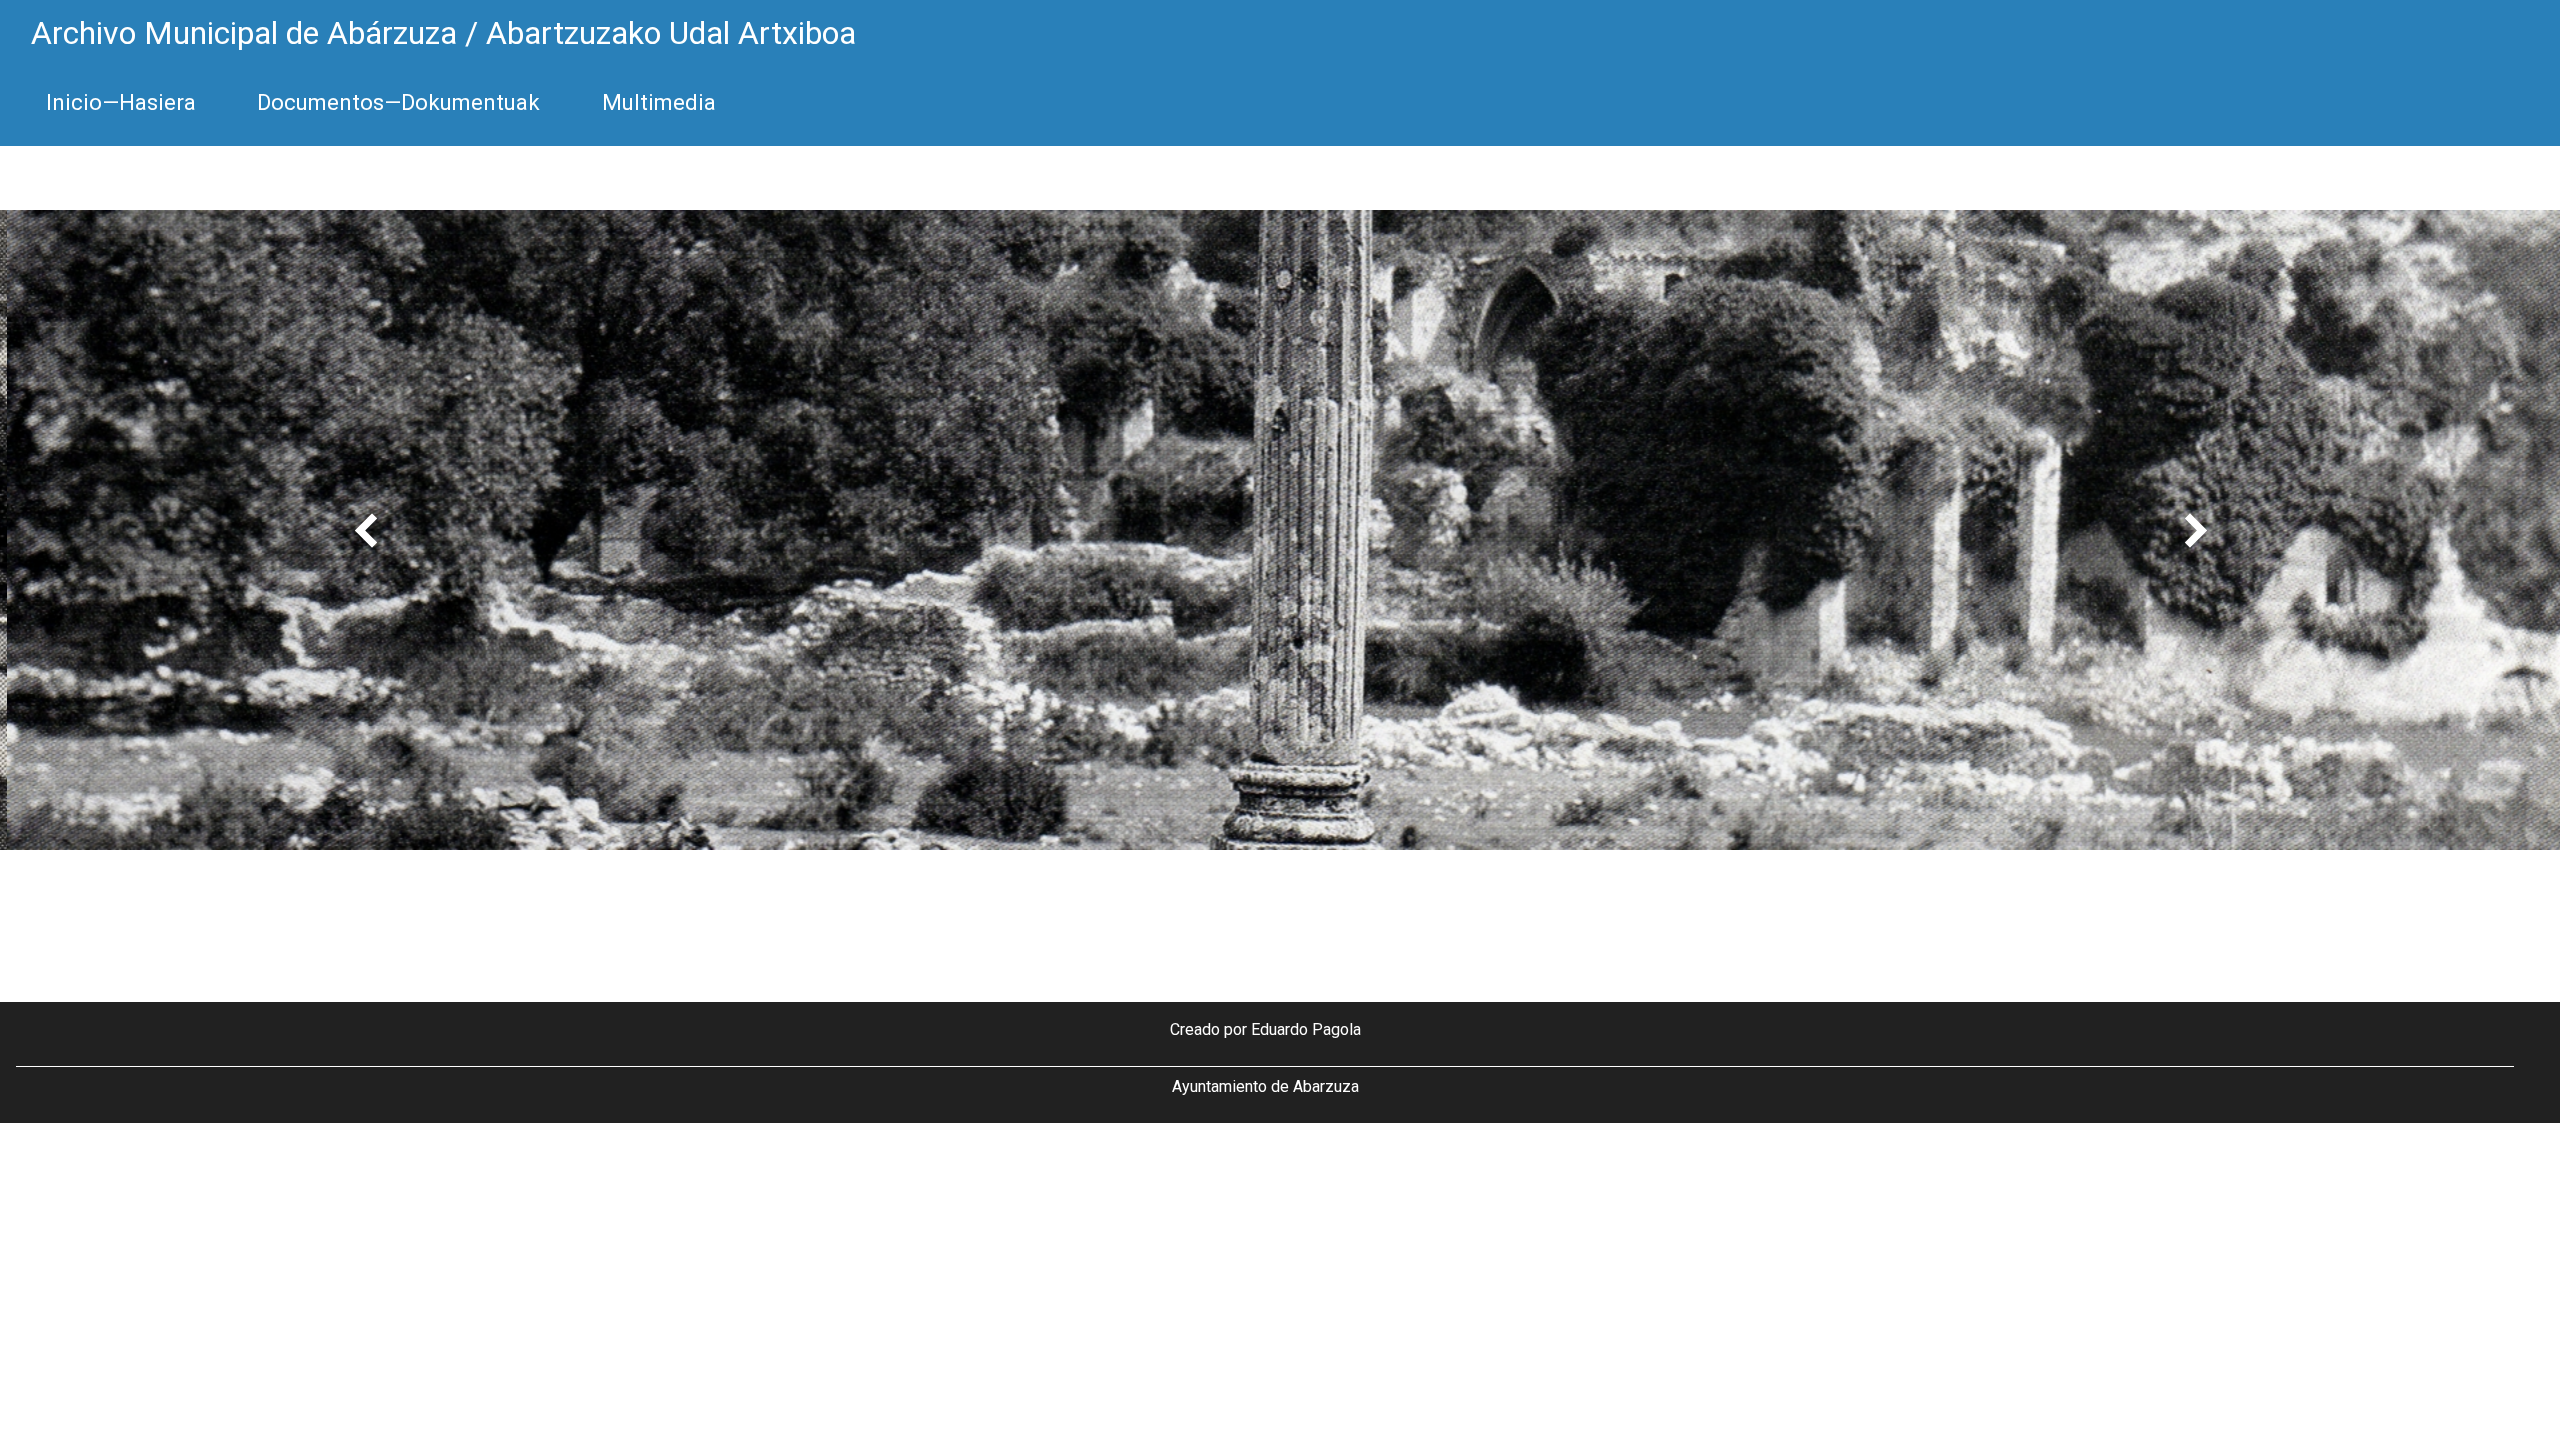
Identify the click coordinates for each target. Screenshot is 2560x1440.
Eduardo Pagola (1306, 1029)
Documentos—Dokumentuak (398, 102)
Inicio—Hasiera (121, 102)
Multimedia (659, 102)
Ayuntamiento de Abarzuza (1265, 1086)
